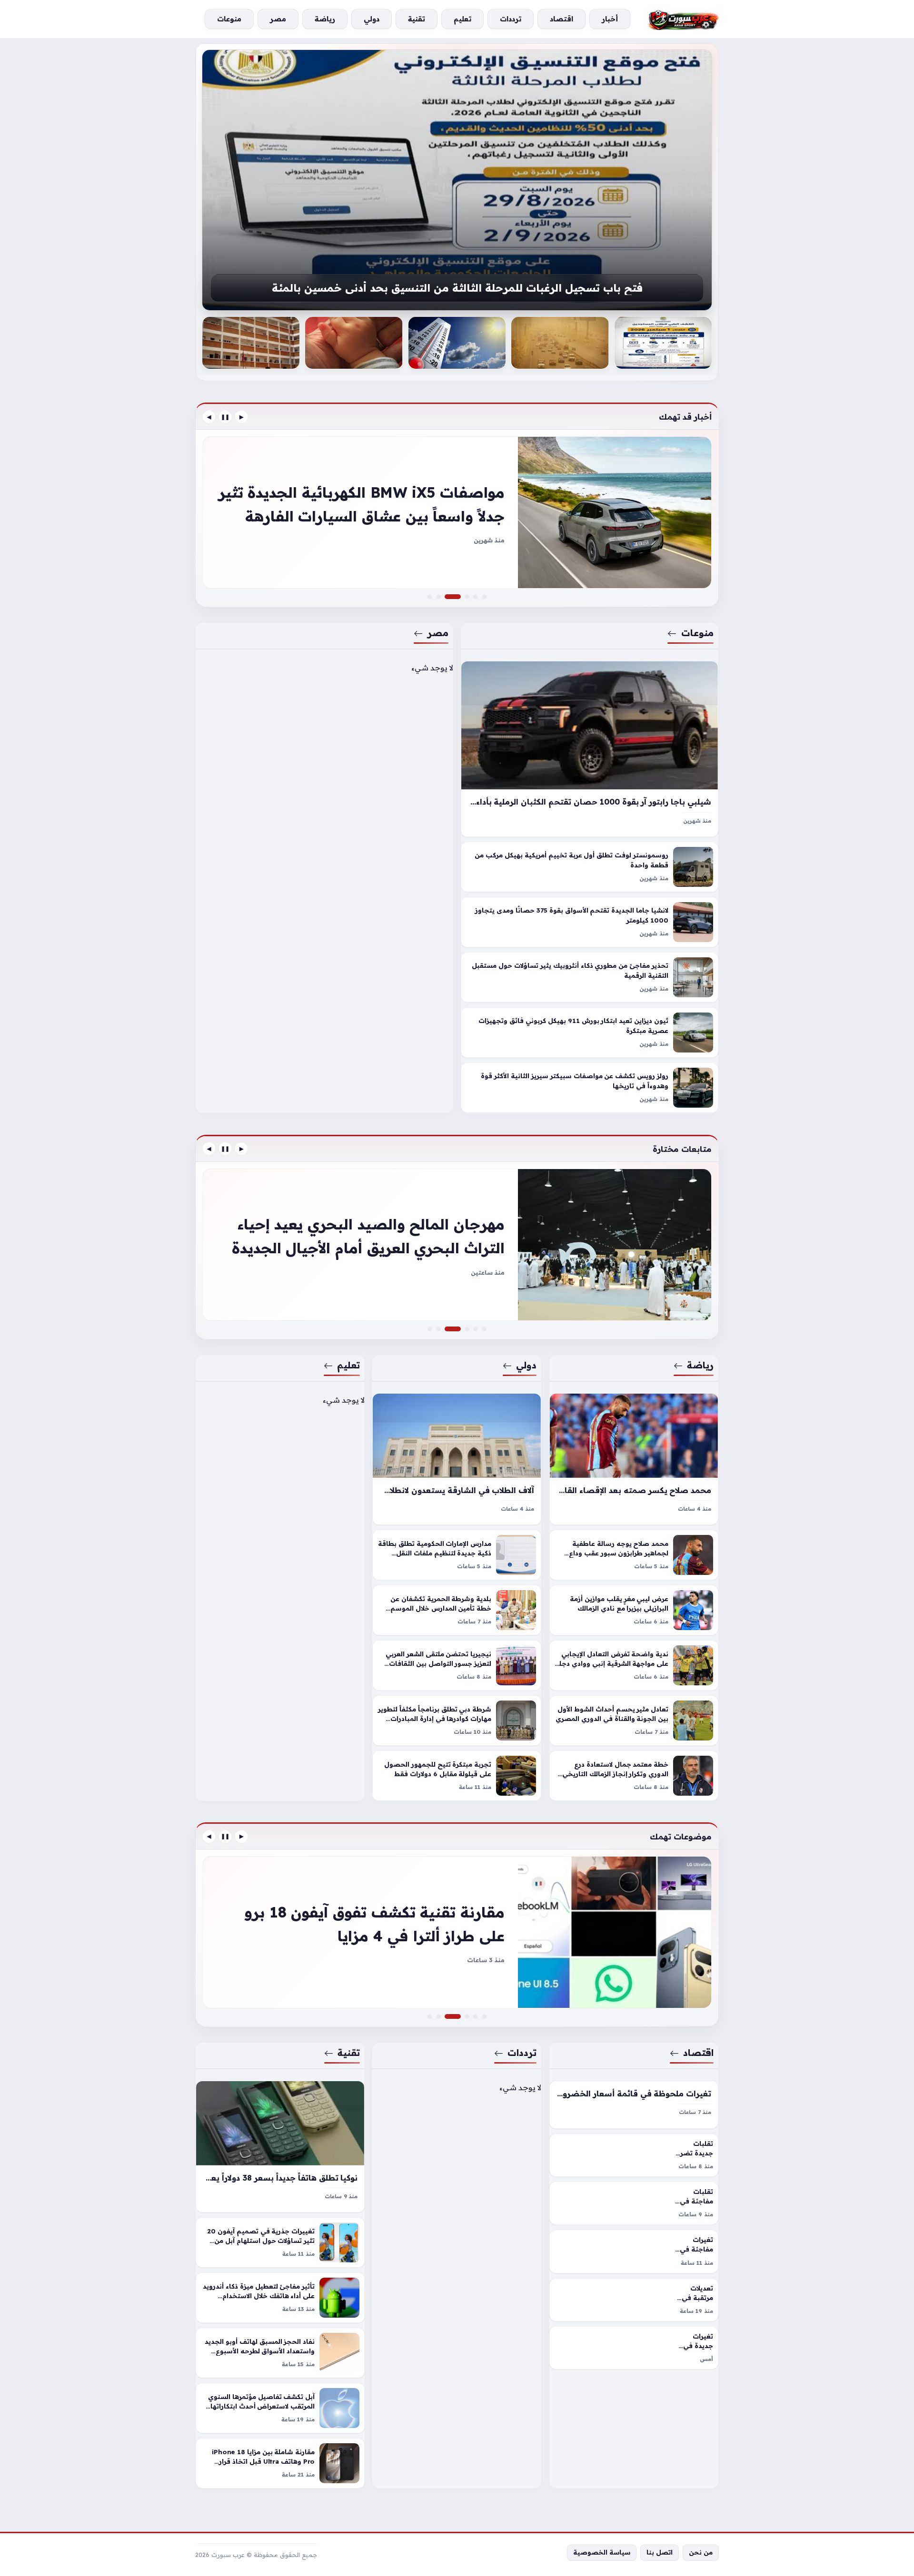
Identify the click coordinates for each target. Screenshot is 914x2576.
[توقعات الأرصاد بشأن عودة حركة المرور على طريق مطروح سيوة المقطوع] (663, 343)
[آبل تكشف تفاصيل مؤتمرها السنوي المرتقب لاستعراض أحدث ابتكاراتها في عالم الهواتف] (280, 2408)
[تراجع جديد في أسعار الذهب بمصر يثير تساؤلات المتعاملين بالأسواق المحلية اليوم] (484, 2016)
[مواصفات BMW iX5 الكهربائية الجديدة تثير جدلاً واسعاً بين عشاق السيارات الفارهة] (458, 597)
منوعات (697, 633)
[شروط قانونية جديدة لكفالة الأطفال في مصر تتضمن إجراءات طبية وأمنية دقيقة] (457, 343)
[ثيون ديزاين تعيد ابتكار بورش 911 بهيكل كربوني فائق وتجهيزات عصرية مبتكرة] (590, 1033)
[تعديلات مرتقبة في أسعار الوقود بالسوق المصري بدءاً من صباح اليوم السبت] (634, 2300)
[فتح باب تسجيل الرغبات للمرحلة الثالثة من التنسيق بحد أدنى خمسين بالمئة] (251, 343)
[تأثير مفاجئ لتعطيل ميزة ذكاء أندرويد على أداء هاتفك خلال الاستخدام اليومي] (280, 2298)
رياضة (700, 1365)
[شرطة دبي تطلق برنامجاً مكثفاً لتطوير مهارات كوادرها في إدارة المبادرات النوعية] (457, 1721)
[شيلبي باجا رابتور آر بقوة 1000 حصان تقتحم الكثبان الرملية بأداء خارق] (590, 749)
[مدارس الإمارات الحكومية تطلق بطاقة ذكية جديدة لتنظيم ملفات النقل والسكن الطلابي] (457, 1555)
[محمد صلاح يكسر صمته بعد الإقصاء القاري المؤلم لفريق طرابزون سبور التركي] (634, 1459)
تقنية (349, 2053)
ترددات (522, 2053)
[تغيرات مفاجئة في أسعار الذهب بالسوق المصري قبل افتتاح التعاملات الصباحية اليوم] (634, 2251)
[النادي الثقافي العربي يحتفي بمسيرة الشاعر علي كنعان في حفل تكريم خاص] (467, 1329)
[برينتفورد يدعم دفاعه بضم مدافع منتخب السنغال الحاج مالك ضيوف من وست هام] (430, 1329)
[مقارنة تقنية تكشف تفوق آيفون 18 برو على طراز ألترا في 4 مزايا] (458, 2016)
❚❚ (225, 417)
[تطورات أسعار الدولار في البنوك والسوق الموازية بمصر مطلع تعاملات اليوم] (476, 2016)
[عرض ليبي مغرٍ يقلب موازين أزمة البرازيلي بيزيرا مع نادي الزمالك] (634, 1610)
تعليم (348, 1365)
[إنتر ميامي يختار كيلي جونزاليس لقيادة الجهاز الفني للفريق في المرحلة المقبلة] (457, 1245)
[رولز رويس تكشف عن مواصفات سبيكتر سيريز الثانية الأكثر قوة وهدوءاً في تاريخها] (590, 1088)
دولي (527, 1365)
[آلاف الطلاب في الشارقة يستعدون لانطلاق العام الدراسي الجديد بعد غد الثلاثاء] (457, 1459)
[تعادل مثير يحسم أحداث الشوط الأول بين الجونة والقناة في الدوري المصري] (634, 1721)
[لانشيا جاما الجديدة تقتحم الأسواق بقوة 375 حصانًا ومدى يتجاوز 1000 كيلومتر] (590, 923)
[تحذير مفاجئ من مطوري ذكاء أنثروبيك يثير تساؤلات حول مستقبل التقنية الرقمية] (590, 978)
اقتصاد (698, 2053)
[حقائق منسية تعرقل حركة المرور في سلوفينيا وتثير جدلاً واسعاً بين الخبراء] (467, 597)
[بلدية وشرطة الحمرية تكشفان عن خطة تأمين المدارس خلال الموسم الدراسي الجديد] (457, 1610)
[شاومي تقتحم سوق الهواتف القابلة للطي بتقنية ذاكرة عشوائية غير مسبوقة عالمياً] (430, 2016)
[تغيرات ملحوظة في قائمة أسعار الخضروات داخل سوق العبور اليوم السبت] (634, 2105)
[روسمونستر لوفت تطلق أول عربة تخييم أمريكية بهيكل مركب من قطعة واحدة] (590, 867)
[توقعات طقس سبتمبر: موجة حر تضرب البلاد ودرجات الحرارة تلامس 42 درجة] (560, 343)
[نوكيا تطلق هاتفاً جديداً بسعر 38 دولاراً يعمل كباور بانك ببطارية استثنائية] (280, 2147)
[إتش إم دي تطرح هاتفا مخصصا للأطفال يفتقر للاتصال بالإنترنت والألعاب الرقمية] (457, 1932)
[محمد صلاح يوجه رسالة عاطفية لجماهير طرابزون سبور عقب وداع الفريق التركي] (634, 1555)
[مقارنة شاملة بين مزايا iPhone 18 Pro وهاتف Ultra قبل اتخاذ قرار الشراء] (280, 2463)
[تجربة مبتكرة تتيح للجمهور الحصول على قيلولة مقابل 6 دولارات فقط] (457, 1776)
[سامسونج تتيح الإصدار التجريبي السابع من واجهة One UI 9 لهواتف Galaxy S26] (467, 2016)
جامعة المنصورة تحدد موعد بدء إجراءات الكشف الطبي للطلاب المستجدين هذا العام (457, 289)
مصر (438, 633)
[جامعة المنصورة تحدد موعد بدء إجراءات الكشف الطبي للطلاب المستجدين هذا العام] (457, 180)
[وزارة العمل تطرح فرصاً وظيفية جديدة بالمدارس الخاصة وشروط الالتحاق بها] (354, 343)
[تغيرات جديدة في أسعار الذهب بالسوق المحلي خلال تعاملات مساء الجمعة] (634, 2348)
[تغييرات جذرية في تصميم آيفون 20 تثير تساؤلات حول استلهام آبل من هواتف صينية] (280, 2242)
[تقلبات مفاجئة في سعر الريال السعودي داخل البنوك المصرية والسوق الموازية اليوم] (634, 2203)
